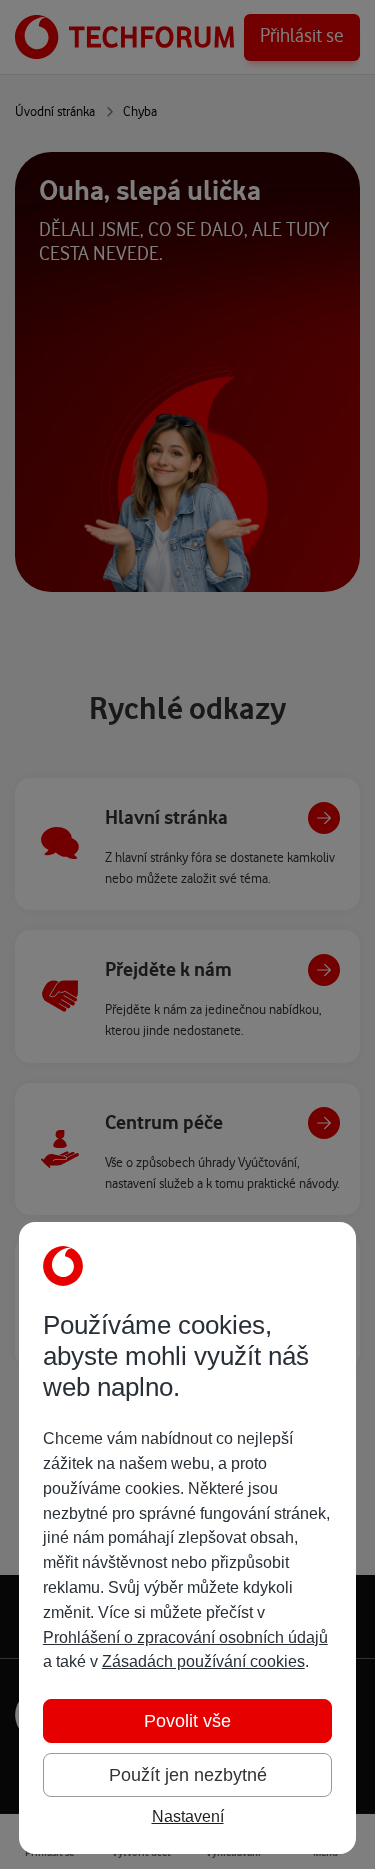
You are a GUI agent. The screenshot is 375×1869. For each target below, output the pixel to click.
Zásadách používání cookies (203, 1661)
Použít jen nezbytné (188, 1775)
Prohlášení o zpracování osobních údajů (185, 1637)
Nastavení (188, 1816)
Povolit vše (187, 1721)
